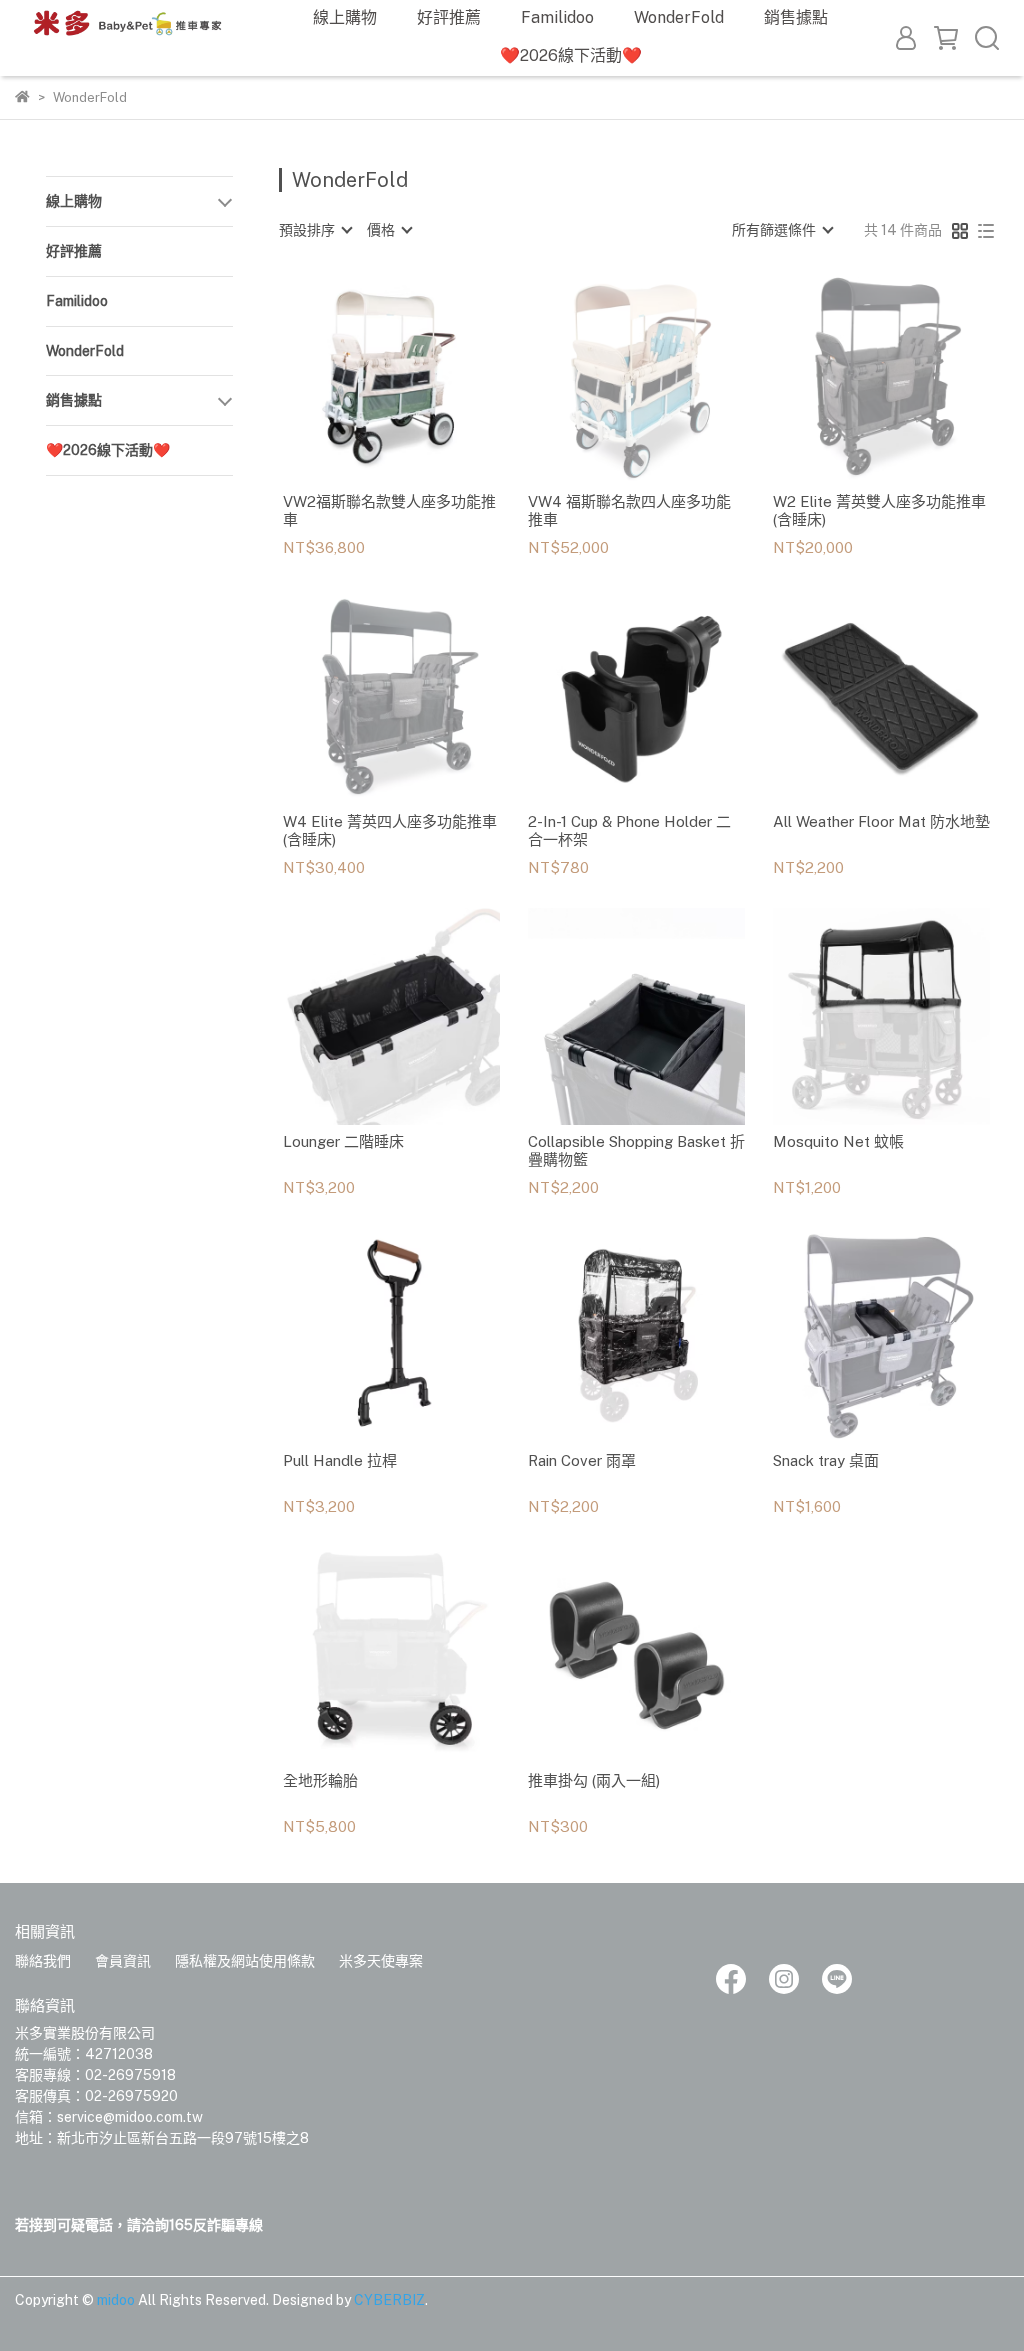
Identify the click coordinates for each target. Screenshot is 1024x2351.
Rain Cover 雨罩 (582, 1460)
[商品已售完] (664, 376)
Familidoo (557, 17)
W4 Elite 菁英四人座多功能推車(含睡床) (390, 830)
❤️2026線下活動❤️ (571, 55)
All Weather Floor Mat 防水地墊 (881, 821)
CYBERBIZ (389, 2300)
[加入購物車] (419, 376)
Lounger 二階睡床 (343, 1141)
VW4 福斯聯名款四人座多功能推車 (629, 510)
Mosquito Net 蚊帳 (838, 1141)
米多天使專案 (381, 1961)
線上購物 (345, 17)
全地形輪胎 (320, 1780)
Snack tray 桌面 (826, 1460)
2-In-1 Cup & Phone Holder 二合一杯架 (629, 830)
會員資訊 (123, 1961)
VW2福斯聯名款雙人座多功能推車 (389, 510)
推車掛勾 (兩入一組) (594, 1780)
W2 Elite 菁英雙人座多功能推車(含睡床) (879, 510)
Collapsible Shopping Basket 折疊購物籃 (636, 1150)
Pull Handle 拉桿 (340, 1460)
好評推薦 (449, 17)
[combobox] (315, 230)
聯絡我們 (43, 1961)
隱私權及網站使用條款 (245, 1961)
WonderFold (679, 17)
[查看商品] (362, 376)
